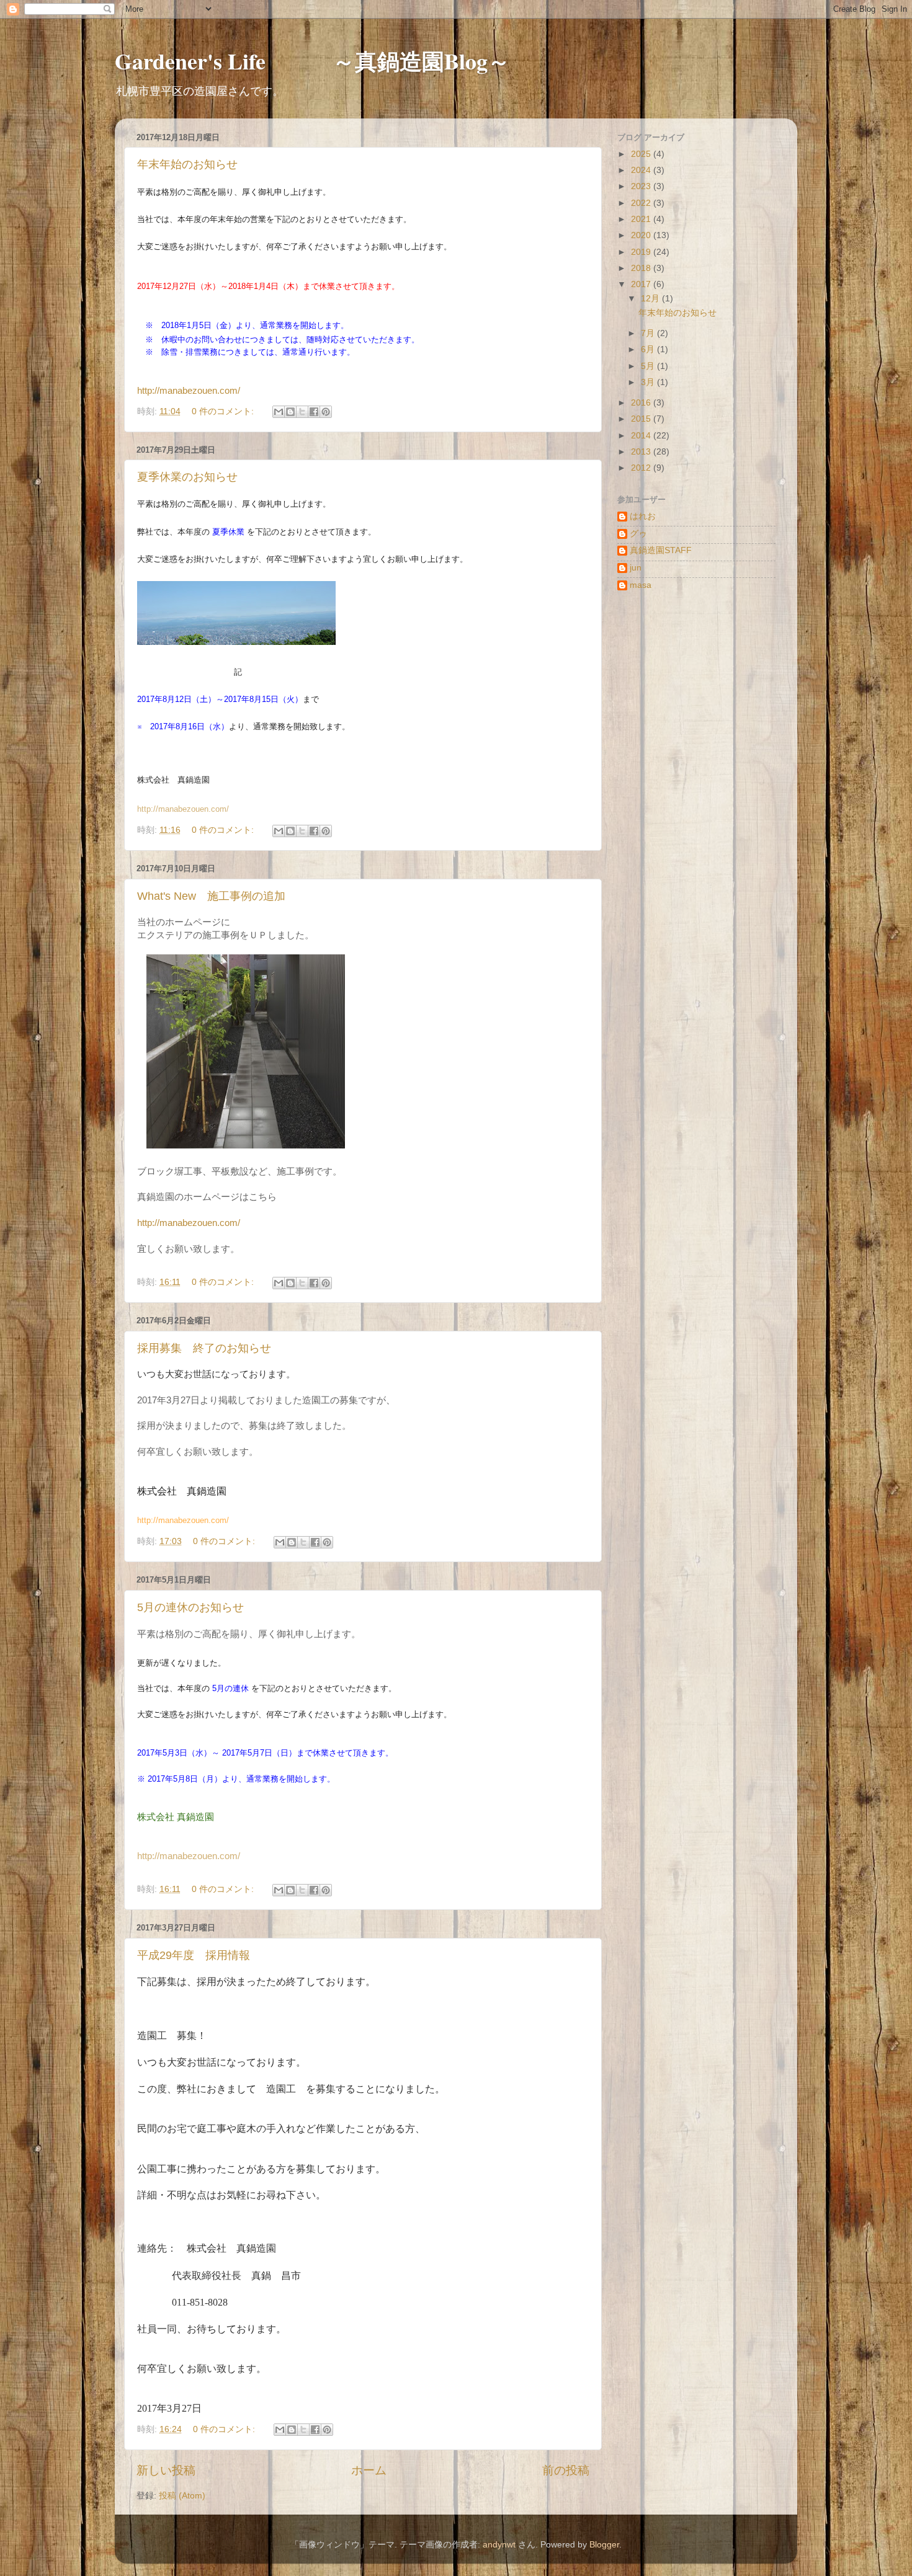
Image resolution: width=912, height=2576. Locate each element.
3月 (649, 382)
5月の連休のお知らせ (190, 1607)
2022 (642, 203)
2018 (642, 268)
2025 (642, 154)
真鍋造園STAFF (661, 550)
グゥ (638, 534)
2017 (642, 284)
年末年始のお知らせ (187, 164)
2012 (642, 468)
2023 (642, 186)
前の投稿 (566, 2470)
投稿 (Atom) (182, 2496)
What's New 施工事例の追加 (211, 896)
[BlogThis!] (290, 412)
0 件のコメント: (224, 411)
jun (636, 568)
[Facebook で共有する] (314, 412)
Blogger (604, 2545)
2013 (642, 452)
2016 (642, 403)
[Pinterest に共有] (326, 412)
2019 (642, 252)
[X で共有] (302, 412)
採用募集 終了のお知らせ (204, 1348)
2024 (642, 170)
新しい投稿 (166, 2470)
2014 (642, 436)
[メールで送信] (279, 412)
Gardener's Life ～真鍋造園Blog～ (312, 61)
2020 (642, 235)
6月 (649, 349)
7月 (649, 333)
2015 (642, 419)
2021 (642, 219)
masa (641, 585)
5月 (649, 366)
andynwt (499, 2545)
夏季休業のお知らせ (187, 477)
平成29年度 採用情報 (194, 1955)
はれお (643, 516)
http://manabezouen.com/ (189, 391)
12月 (651, 299)
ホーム (369, 2470)
